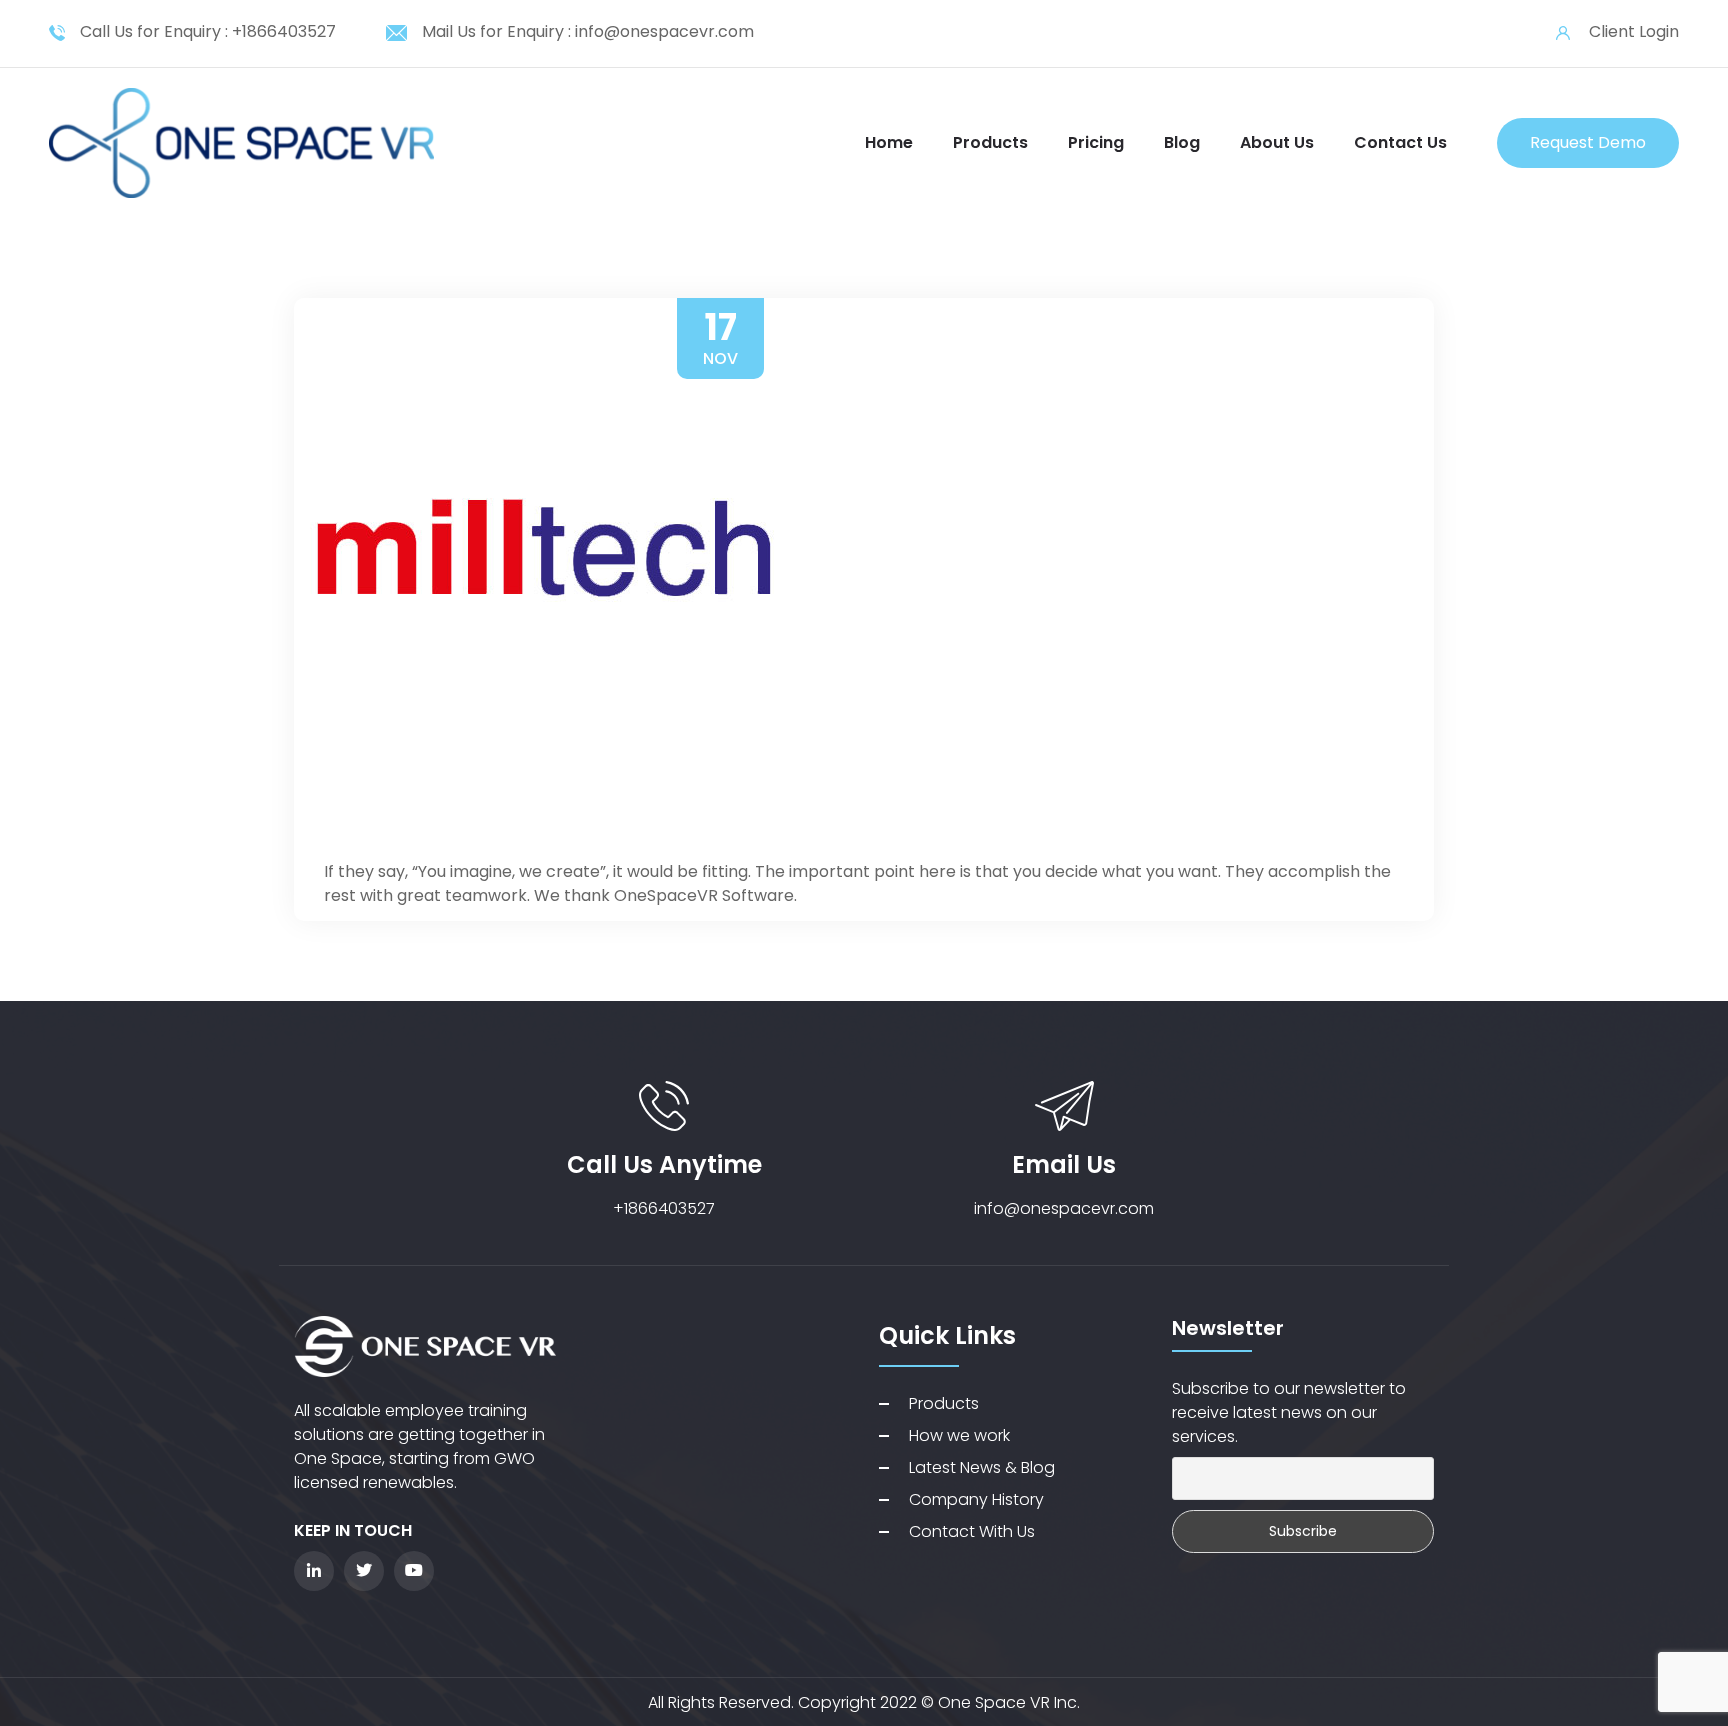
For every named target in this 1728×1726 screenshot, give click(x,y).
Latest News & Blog (982, 1467)
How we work (959, 1435)
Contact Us (1400, 142)
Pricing (1096, 142)
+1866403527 (284, 31)
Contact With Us (972, 1531)
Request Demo (1588, 142)
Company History (976, 1499)
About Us (1277, 142)
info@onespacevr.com (664, 31)
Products (990, 142)
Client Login (1634, 31)
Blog (1182, 142)
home (889, 142)
